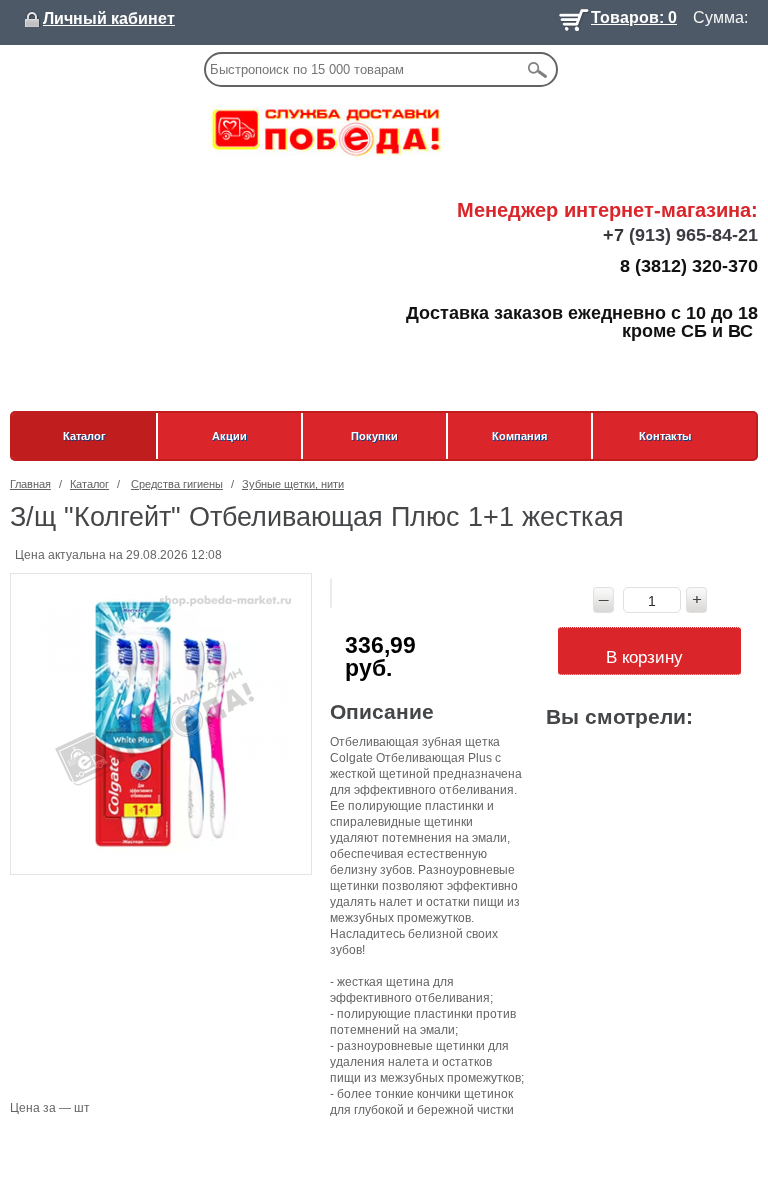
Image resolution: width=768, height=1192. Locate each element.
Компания (519, 436)
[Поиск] (537, 69)
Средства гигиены (177, 484)
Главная (30, 484)
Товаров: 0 (634, 15)
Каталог (84, 436)
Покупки (374, 436)
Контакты (665, 436)
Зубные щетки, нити (293, 484)
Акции (229, 436)
